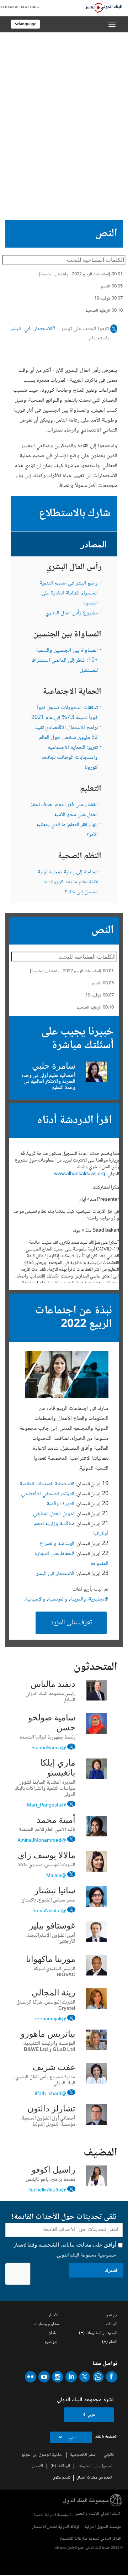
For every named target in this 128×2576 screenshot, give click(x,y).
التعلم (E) (110, 2342)
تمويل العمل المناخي (54, 1514)
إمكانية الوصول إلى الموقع (42, 2455)
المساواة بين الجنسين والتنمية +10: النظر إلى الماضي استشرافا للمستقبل (65, 660)
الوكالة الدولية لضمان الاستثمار (56, 2527)
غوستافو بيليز (52, 1926)
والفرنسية (58, 1599)
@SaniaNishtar (49, 1911)
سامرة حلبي (54, 1067)
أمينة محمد (56, 1821)
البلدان (54, 2333)
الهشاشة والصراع (57, 1544)
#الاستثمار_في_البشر (33, 329)
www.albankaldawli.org (80, 1174)
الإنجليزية (98, 1599)
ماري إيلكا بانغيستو (58, 1768)
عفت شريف (54, 2068)
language (28, 24)
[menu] (112, 24)
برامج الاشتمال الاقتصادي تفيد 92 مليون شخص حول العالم (66, 733)
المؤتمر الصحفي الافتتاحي (48, 1494)
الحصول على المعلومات (95, 2466)
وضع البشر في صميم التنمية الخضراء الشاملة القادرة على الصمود (69, 593)
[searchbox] (64, 260)
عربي (91, 2415)
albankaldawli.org (20, 7)
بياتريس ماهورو (48, 2035)
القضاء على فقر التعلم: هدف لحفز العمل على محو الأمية (64, 810)
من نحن (111, 2315)
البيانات (112, 2324)
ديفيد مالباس (53, 1685)
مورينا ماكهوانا (51, 1960)
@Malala (56, 1875)
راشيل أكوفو (54, 2170)
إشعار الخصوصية (83, 2455)
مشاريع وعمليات (46, 2324)
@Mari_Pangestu (47, 1805)
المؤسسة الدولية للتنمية (52, 2515)
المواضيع (52, 2342)
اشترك (111, 2270)
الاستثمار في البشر (55, 1574)
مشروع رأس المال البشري (72, 613)
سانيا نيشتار (55, 1891)
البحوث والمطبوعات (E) (98, 2333)
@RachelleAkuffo (47, 2190)
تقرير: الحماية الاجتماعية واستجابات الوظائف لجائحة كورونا (70, 758)
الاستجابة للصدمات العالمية (47, 1484)
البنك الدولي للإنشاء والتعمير (97, 2514)
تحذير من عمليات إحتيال (94, 2478)
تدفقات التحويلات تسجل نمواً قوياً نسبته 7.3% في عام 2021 (65, 713)
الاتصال (38, 2466)
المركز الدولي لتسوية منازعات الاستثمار (90, 2539)
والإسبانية (35, 1599)
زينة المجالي (54, 1993)
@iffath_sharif (50, 2093)
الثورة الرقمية (60, 1504)
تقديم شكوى (62, 2478)
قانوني (109, 2455)
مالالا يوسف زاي (47, 1856)
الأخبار (54, 2315)
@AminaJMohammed (42, 1840)
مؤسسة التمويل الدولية (103, 2527)
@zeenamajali (50, 2019)
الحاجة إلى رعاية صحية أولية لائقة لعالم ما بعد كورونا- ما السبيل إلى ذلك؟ (68, 882)
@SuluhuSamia (49, 1748)
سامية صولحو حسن (52, 1723)
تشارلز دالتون (51, 2109)
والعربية (78, 1599)
